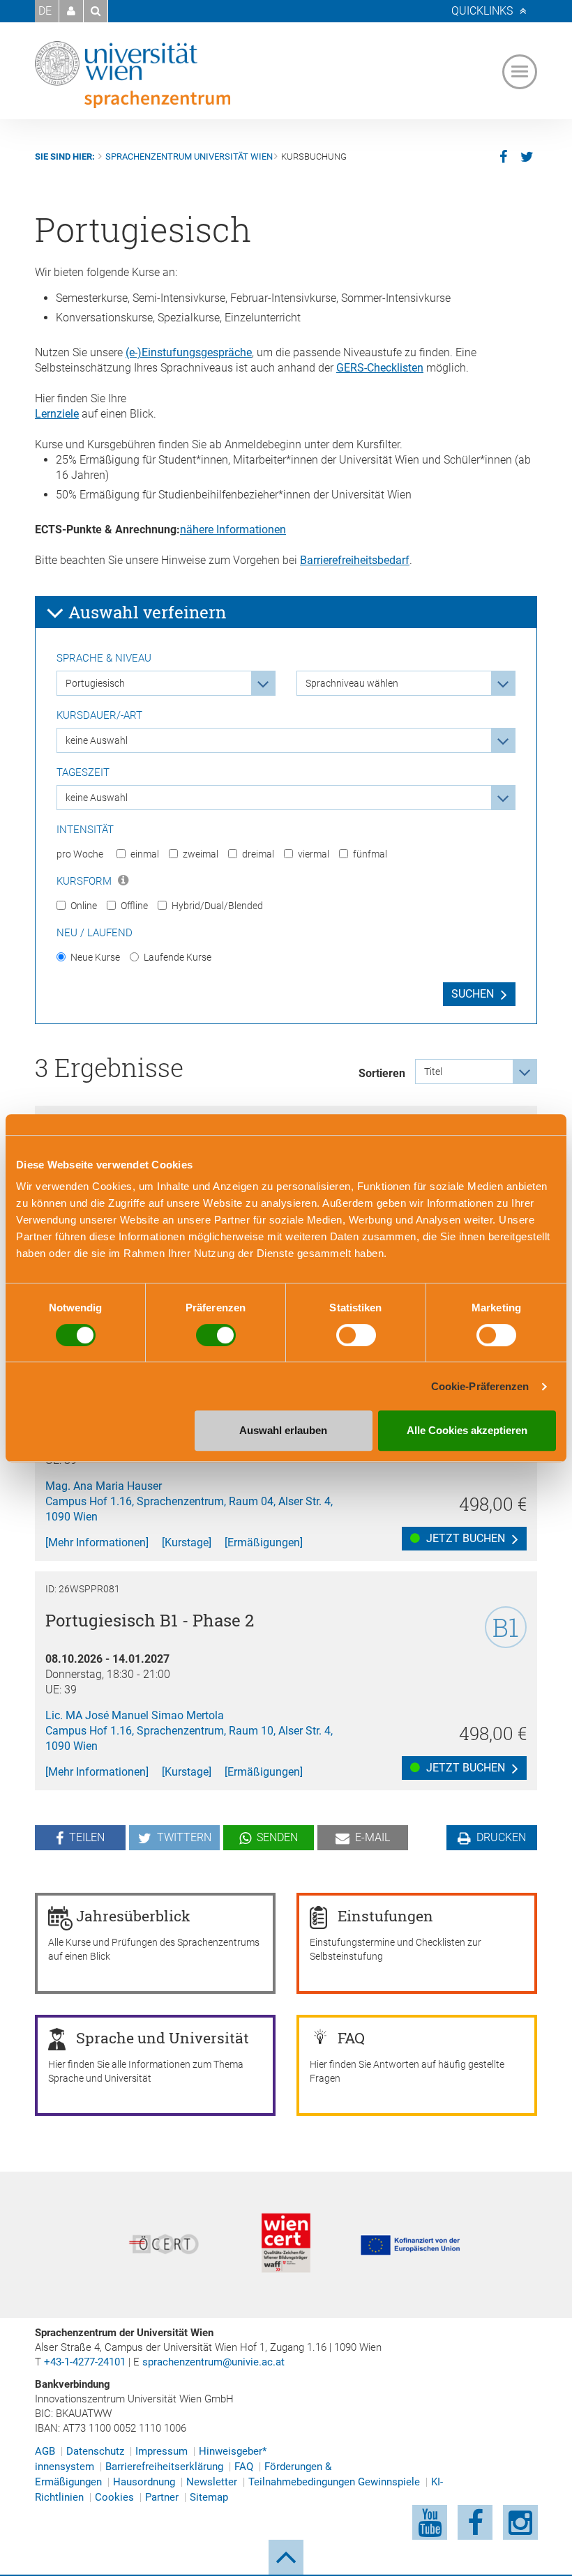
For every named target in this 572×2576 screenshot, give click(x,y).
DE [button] (45, 11)
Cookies (114, 2497)
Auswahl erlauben (283, 1430)
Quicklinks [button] (482, 11)
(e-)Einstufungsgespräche (189, 352)
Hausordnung (144, 2482)
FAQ (244, 2467)
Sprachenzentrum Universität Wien (189, 157)
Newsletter (212, 2482)
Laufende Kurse (178, 957)
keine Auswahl (97, 740)
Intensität (85, 830)
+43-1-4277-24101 (85, 2362)
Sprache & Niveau (104, 658)
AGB (45, 2451)
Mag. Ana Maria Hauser (104, 1486)
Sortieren (382, 1073)
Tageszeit (83, 772)
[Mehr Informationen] (97, 1542)
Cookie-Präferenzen (480, 1386)
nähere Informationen (233, 529)
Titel (433, 1072)
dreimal (258, 854)
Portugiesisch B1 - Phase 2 (150, 1620)
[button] (71, 11)
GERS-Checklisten (380, 368)
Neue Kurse (95, 957)
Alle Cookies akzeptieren (467, 1430)
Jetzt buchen (464, 1538)
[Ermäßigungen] (264, 1542)
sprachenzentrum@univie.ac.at (213, 2362)
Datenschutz (95, 2451)
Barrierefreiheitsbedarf (355, 560)
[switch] (216, 1335)
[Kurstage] (187, 1542)
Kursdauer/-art (99, 715)
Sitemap (209, 2497)
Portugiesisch (95, 683)
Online (84, 906)
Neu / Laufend (95, 933)
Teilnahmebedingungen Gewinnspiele (334, 2482)
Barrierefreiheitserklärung (164, 2467)
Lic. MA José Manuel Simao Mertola (135, 1715)
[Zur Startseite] (133, 75)
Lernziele (57, 414)
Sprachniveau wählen (352, 683)
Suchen (473, 994)
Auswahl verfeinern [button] (145, 612)
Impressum (161, 2451)
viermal (314, 854)
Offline (134, 906)
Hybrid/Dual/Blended (217, 906)
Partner (162, 2497)
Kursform (85, 881)
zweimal (201, 854)
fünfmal (370, 854)
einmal (145, 854)
